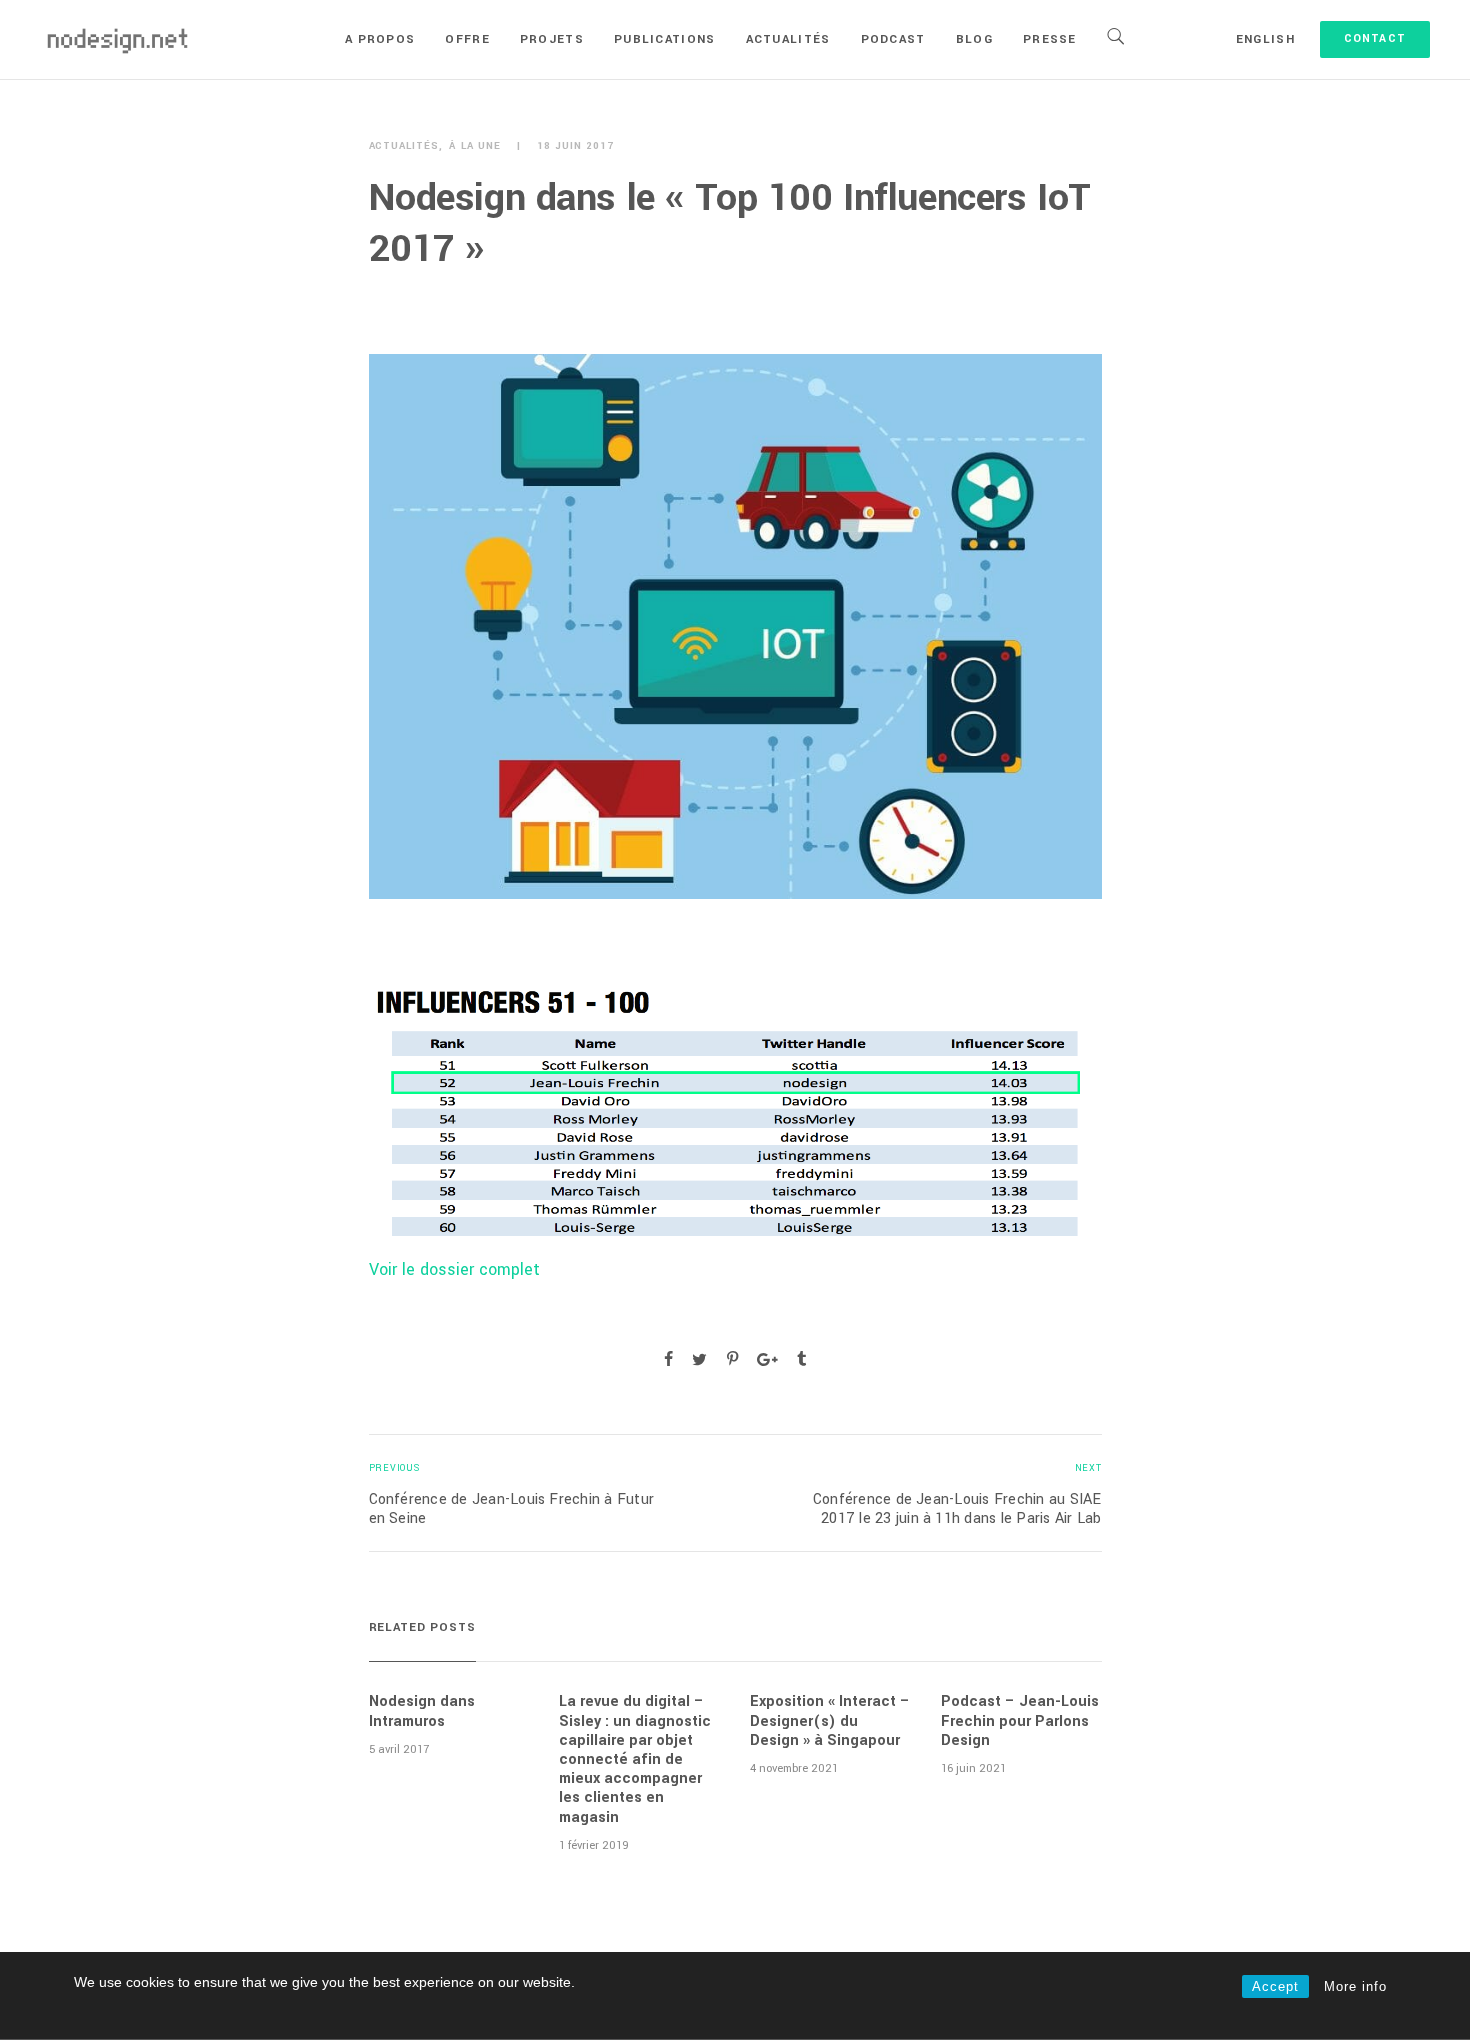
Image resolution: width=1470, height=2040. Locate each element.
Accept (1275, 1986)
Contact (1375, 38)
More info (1355, 1986)
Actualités (788, 39)
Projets (552, 39)
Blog (974, 39)
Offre (467, 39)
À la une (475, 146)
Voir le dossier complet (454, 1269)
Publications (665, 39)
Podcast (893, 39)
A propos (380, 39)
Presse (1050, 39)
